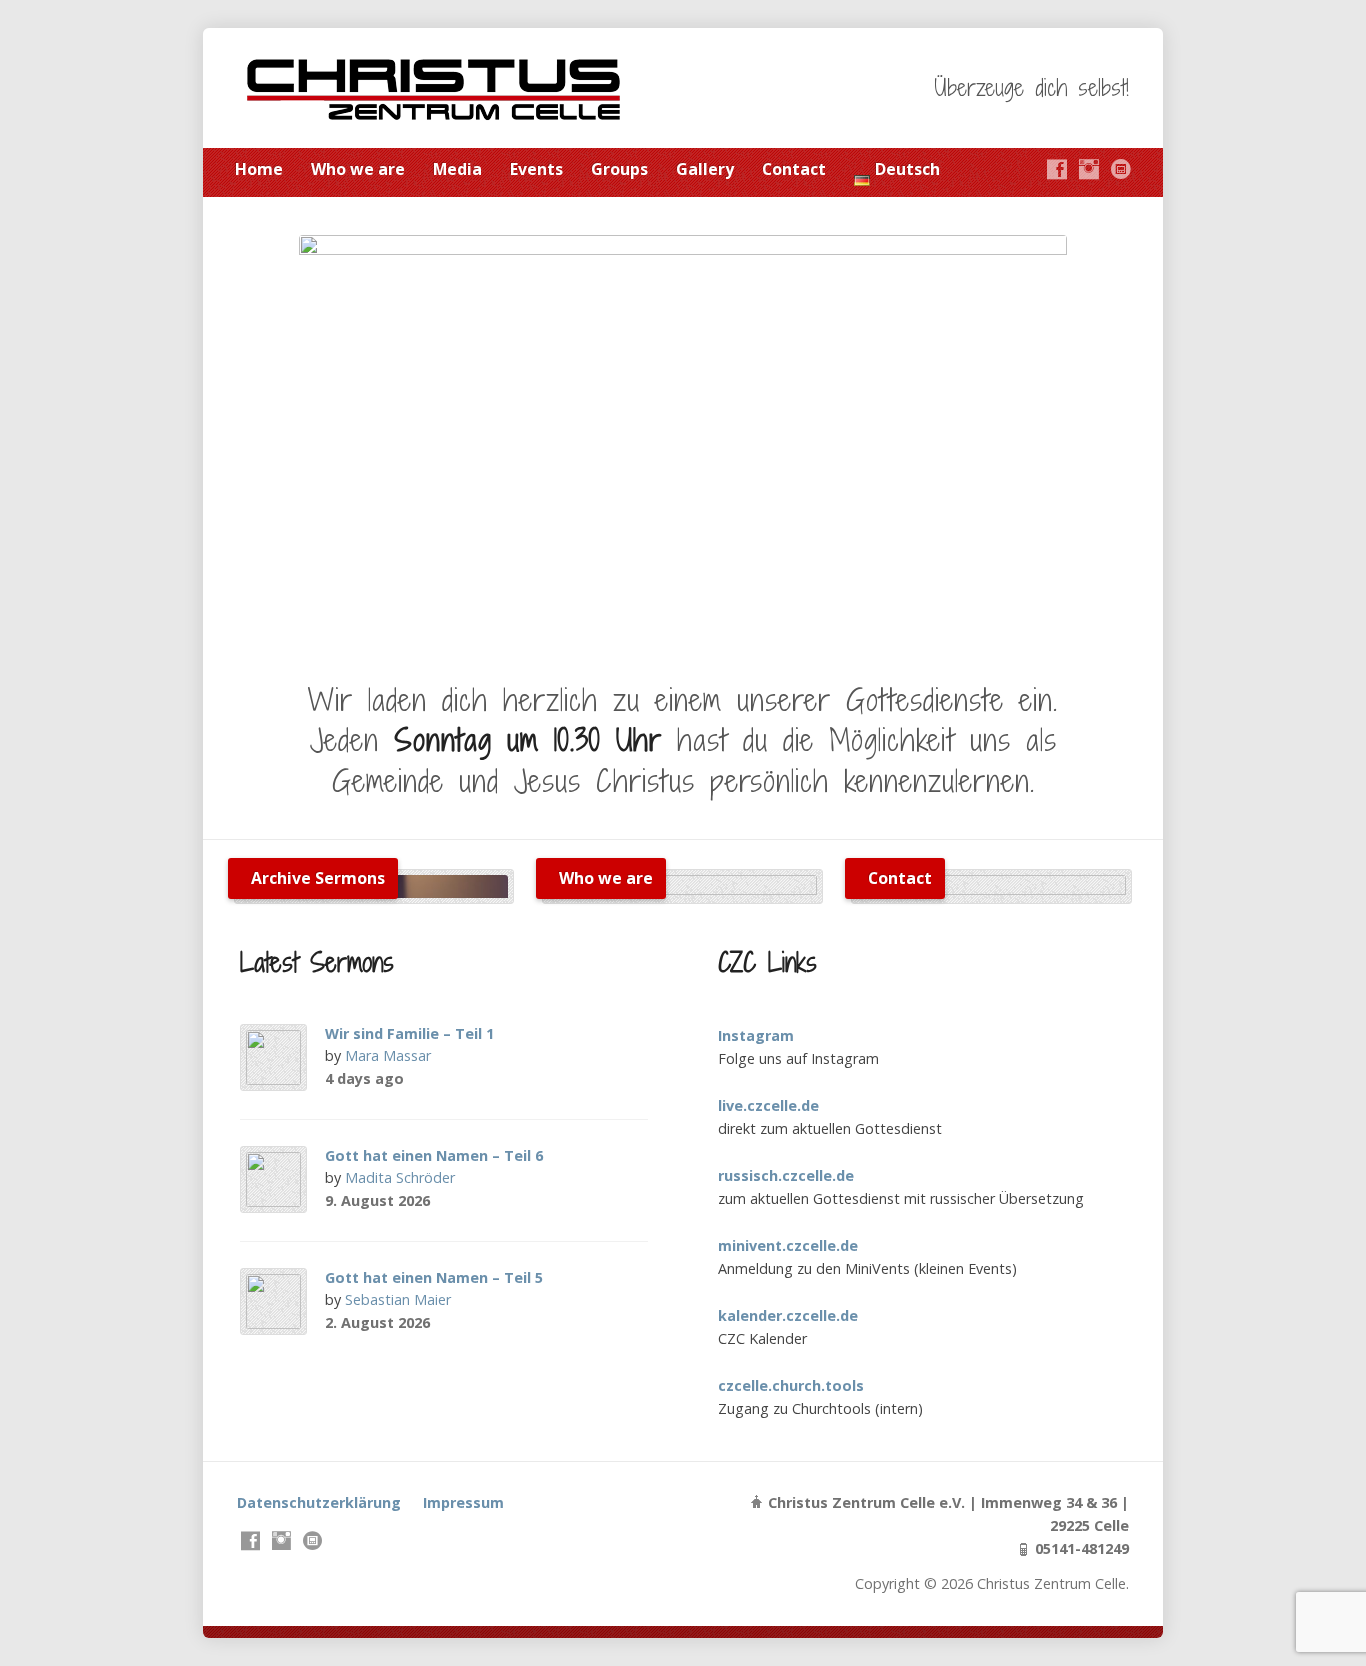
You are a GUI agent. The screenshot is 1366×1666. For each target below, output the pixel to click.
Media (457, 169)
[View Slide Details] (683, 437)
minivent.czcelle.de (788, 1245)
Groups (619, 169)
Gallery (705, 169)
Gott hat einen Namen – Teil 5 (434, 1277)
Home (259, 169)
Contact (794, 169)
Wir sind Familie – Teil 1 (409, 1033)
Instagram (756, 1035)
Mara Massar (388, 1055)
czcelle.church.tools (791, 1385)
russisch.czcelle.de (786, 1175)
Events (536, 169)
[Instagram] (1089, 169)
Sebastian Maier (398, 1299)
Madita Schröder (400, 1177)
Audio (462, 1078)
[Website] (1121, 169)
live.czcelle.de (768, 1105)
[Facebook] (1057, 169)
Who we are (358, 169)
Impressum (463, 1502)
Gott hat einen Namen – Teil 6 (434, 1155)
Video (431, 1078)
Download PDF (493, 1078)
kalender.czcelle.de (788, 1315)
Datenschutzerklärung (319, 1502)
